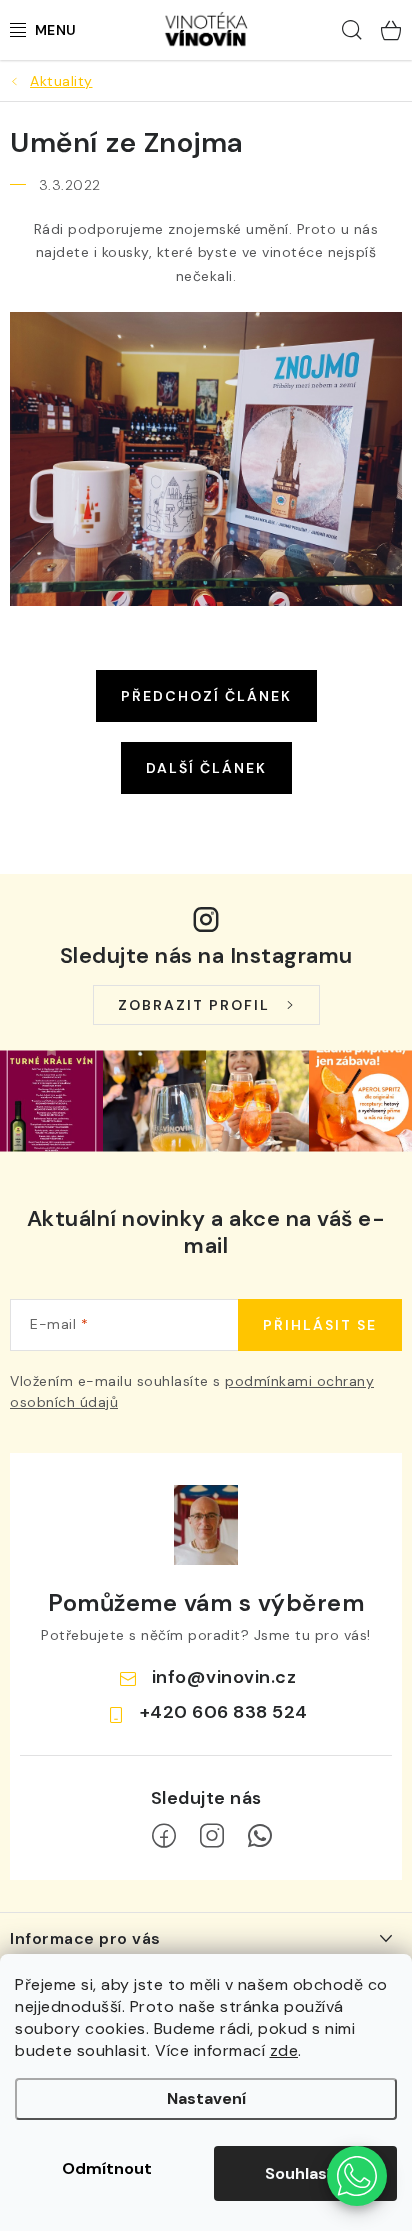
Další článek (206, 768)
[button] (357, 2176)
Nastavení (206, 2098)
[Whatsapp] (260, 1836)
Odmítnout (107, 2168)
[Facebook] (164, 1836)
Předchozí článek (206, 696)
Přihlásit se (320, 1325)
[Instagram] (212, 1836)
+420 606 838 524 (224, 1712)
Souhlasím (306, 2173)
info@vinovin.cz (224, 1677)
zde (284, 2050)
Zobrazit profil (194, 1005)
